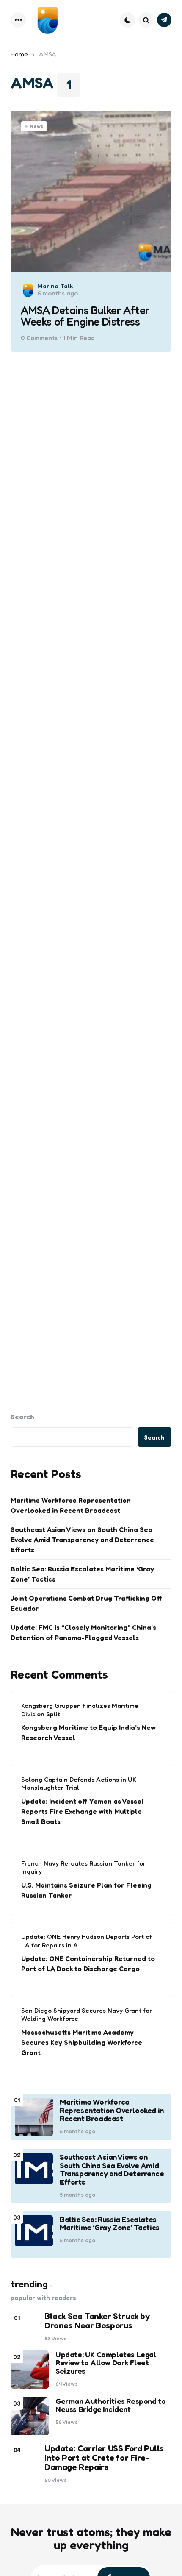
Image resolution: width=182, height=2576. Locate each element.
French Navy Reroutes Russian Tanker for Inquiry (83, 1867)
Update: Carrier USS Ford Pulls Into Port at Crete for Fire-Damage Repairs (104, 2458)
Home (19, 54)
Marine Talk (55, 286)
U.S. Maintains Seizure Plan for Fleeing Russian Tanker (86, 1890)
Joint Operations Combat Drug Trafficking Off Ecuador (86, 1603)
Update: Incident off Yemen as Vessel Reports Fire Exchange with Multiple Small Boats (83, 1811)
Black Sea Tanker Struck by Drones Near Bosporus (97, 2321)
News (36, 126)
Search (22, 1417)
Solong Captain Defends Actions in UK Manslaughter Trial (79, 1784)
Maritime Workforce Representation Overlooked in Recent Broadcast (71, 1505)
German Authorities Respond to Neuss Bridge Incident (110, 2406)
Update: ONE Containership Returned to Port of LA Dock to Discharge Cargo (88, 1963)
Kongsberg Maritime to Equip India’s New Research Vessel (88, 1732)
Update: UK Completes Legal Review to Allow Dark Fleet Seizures (106, 2363)
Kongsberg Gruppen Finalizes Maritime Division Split (80, 1710)
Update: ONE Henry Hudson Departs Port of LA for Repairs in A (87, 1941)
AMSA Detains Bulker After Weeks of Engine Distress (85, 316)
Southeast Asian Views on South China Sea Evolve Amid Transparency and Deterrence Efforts (82, 1540)
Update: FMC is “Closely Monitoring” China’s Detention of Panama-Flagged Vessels (83, 1632)
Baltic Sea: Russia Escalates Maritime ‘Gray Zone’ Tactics (82, 1574)
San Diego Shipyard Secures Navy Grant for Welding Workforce (87, 2015)
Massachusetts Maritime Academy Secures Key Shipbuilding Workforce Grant (82, 2042)
